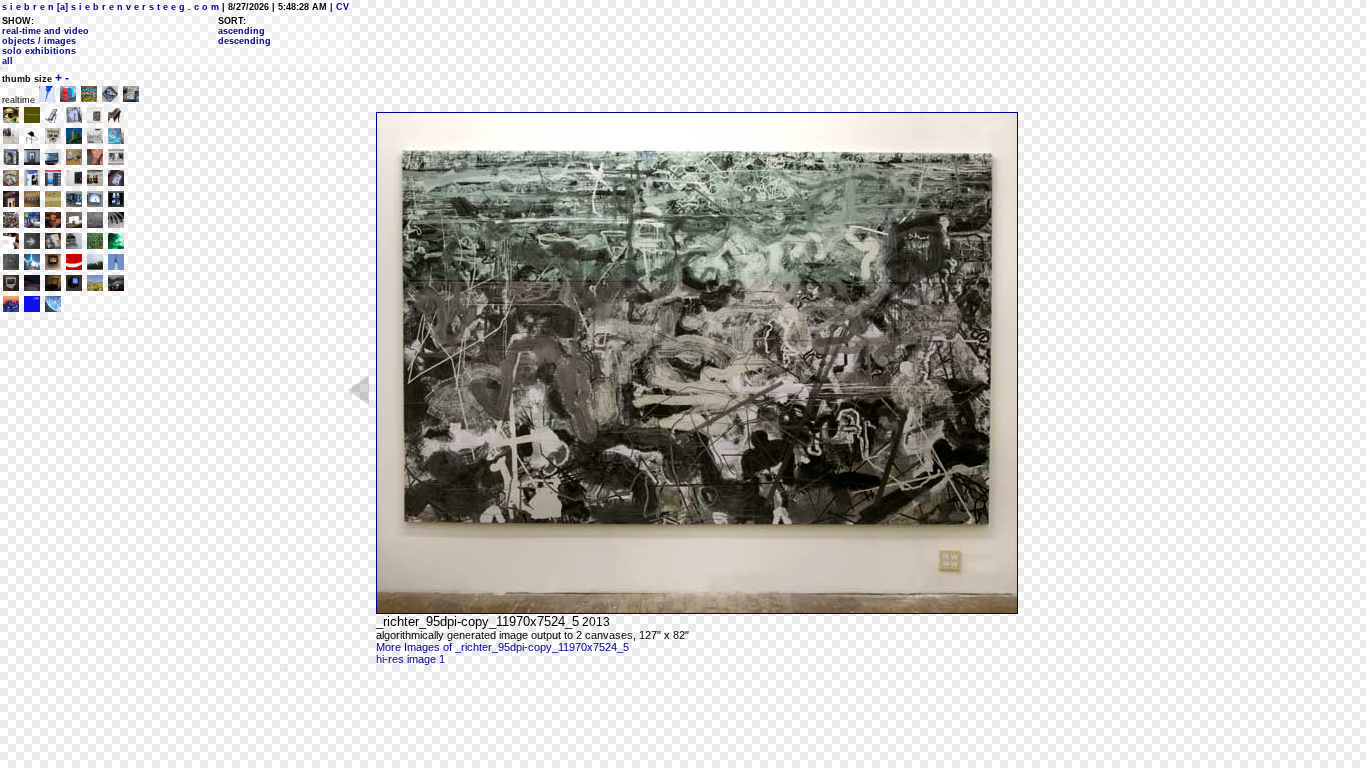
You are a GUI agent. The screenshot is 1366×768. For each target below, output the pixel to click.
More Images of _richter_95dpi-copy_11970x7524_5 (502, 647)
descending (244, 41)
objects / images (39, 41)
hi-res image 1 (410, 659)
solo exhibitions (39, 51)
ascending (241, 31)
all (7, 61)
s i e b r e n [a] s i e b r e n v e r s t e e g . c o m (110, 7)
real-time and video (45, 31)
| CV (338, 7)
